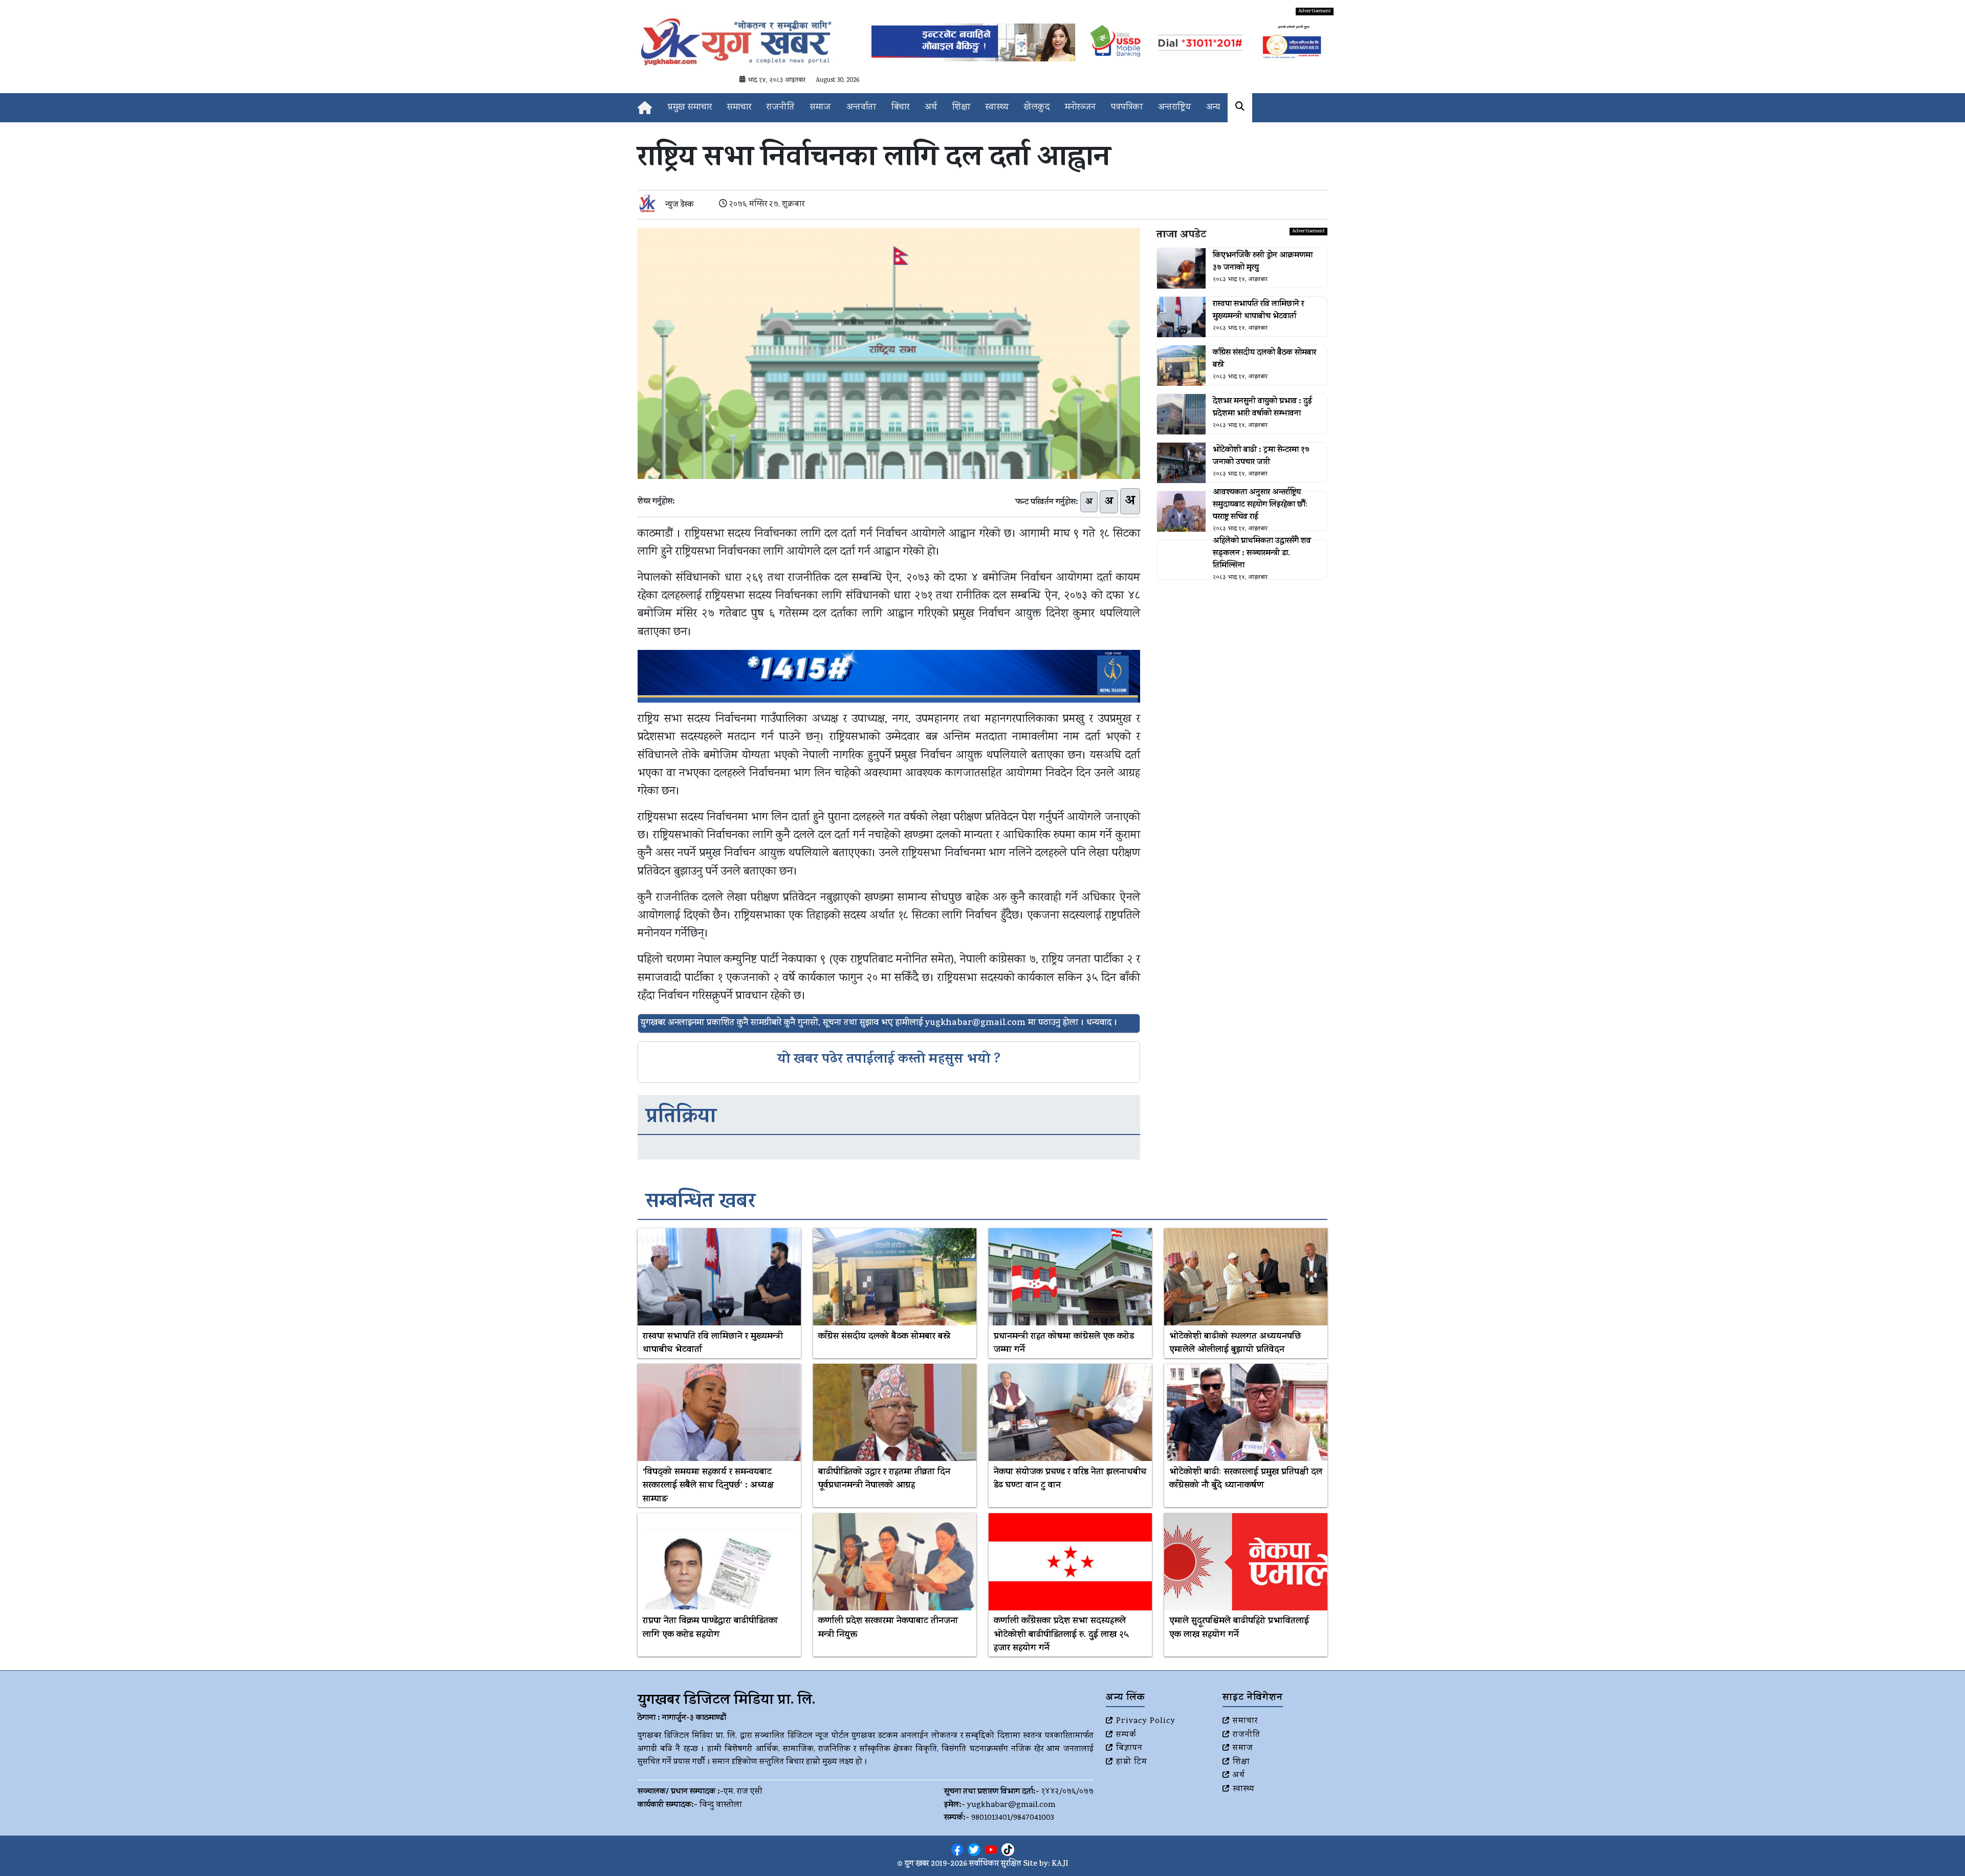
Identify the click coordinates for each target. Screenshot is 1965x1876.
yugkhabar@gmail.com (1011, 1805)
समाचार (739, 108)
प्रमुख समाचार (690, 108)
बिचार (900, 108)
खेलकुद (1037, 108)
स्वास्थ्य (997, 108)
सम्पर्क (1126, 1735)
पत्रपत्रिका (1127, 108)
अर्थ (931, 108)
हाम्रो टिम (1132, 1762)
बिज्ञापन (1129, 1749)
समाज (821, 108)
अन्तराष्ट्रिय (1174, 108)
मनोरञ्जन (1080, 108)
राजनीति (781, 108)
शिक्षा (961, 108)
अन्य (1213, 108)
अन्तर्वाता (861, 108)
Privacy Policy (1146, 1721)
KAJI (1060, 1864)
